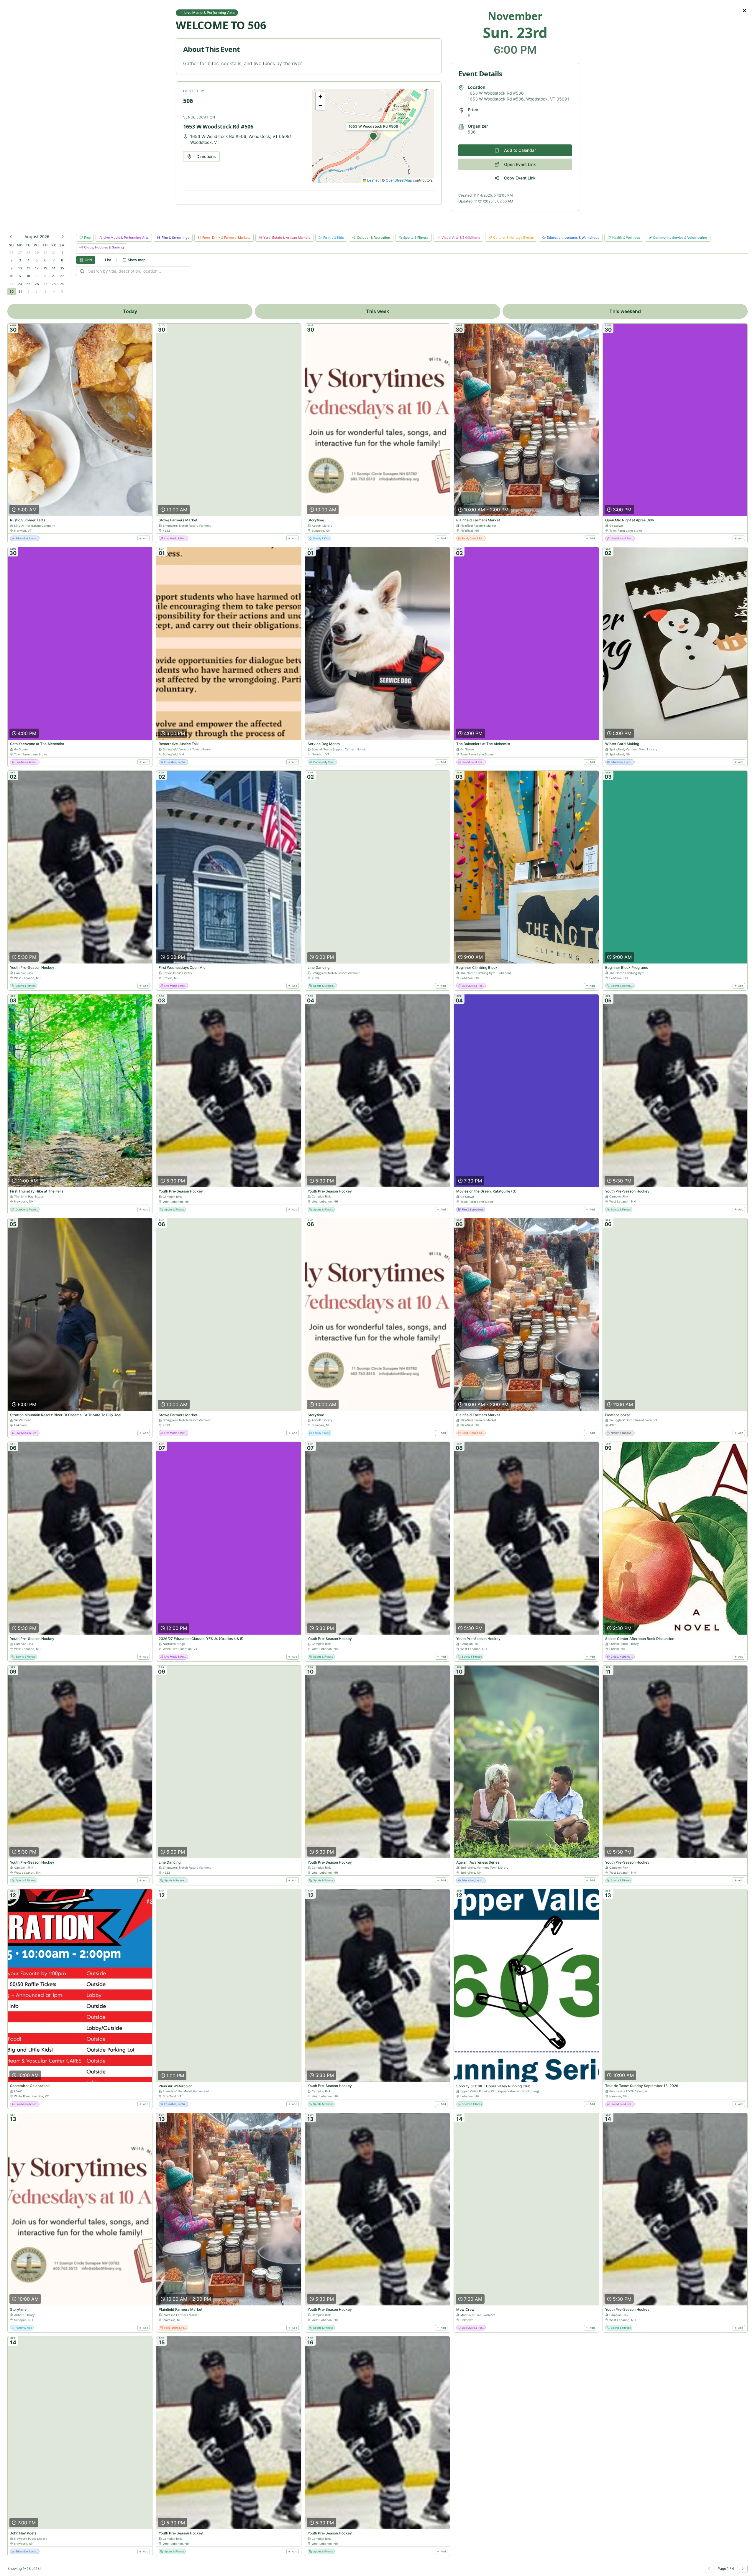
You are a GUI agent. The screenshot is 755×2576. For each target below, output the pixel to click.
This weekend (625, 311)
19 (37, 276)
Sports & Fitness (416, 238)
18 (28, 276)
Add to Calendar (520, 150)
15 (62, 268)
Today (130, 311)
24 (20, 284)
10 (20, 268)
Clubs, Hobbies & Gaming (104, 247)
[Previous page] (709, 2569)
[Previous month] (11, 237)
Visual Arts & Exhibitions (461, 238)
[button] (373, 136)
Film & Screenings (175, 238)
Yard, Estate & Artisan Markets (287, 238)
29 (37, 253)
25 (28, 284)
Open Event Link (520, 164)
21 (54, 276)
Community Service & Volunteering (680, 238)
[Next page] (743, 2569)
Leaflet (372, 180)
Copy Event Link (520, 178)
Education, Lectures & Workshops (573, 238)
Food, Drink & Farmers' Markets (226, 238)
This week (377, 311)
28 (28, 253)
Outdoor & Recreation (374, 238)
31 (54, 253)
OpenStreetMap (399, 180)
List (108, 260)
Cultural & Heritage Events (513, 238)
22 (62, 276)
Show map (137, 260)
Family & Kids (334, 238)
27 (20, 253)
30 (45, 253)
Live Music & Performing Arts (126, 238)
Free (87, 238)
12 (37, 268)
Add (146, 538)
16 (12, 276)
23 (12, 284)
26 (12, 253)
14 (54, 268)
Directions (206, 156)
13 (45, 268)
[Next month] (63, 237)
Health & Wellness (626, 238)
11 (28, 268)
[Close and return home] (744, 11)
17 (20, 276)
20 (45, 276)
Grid (88, 260)
